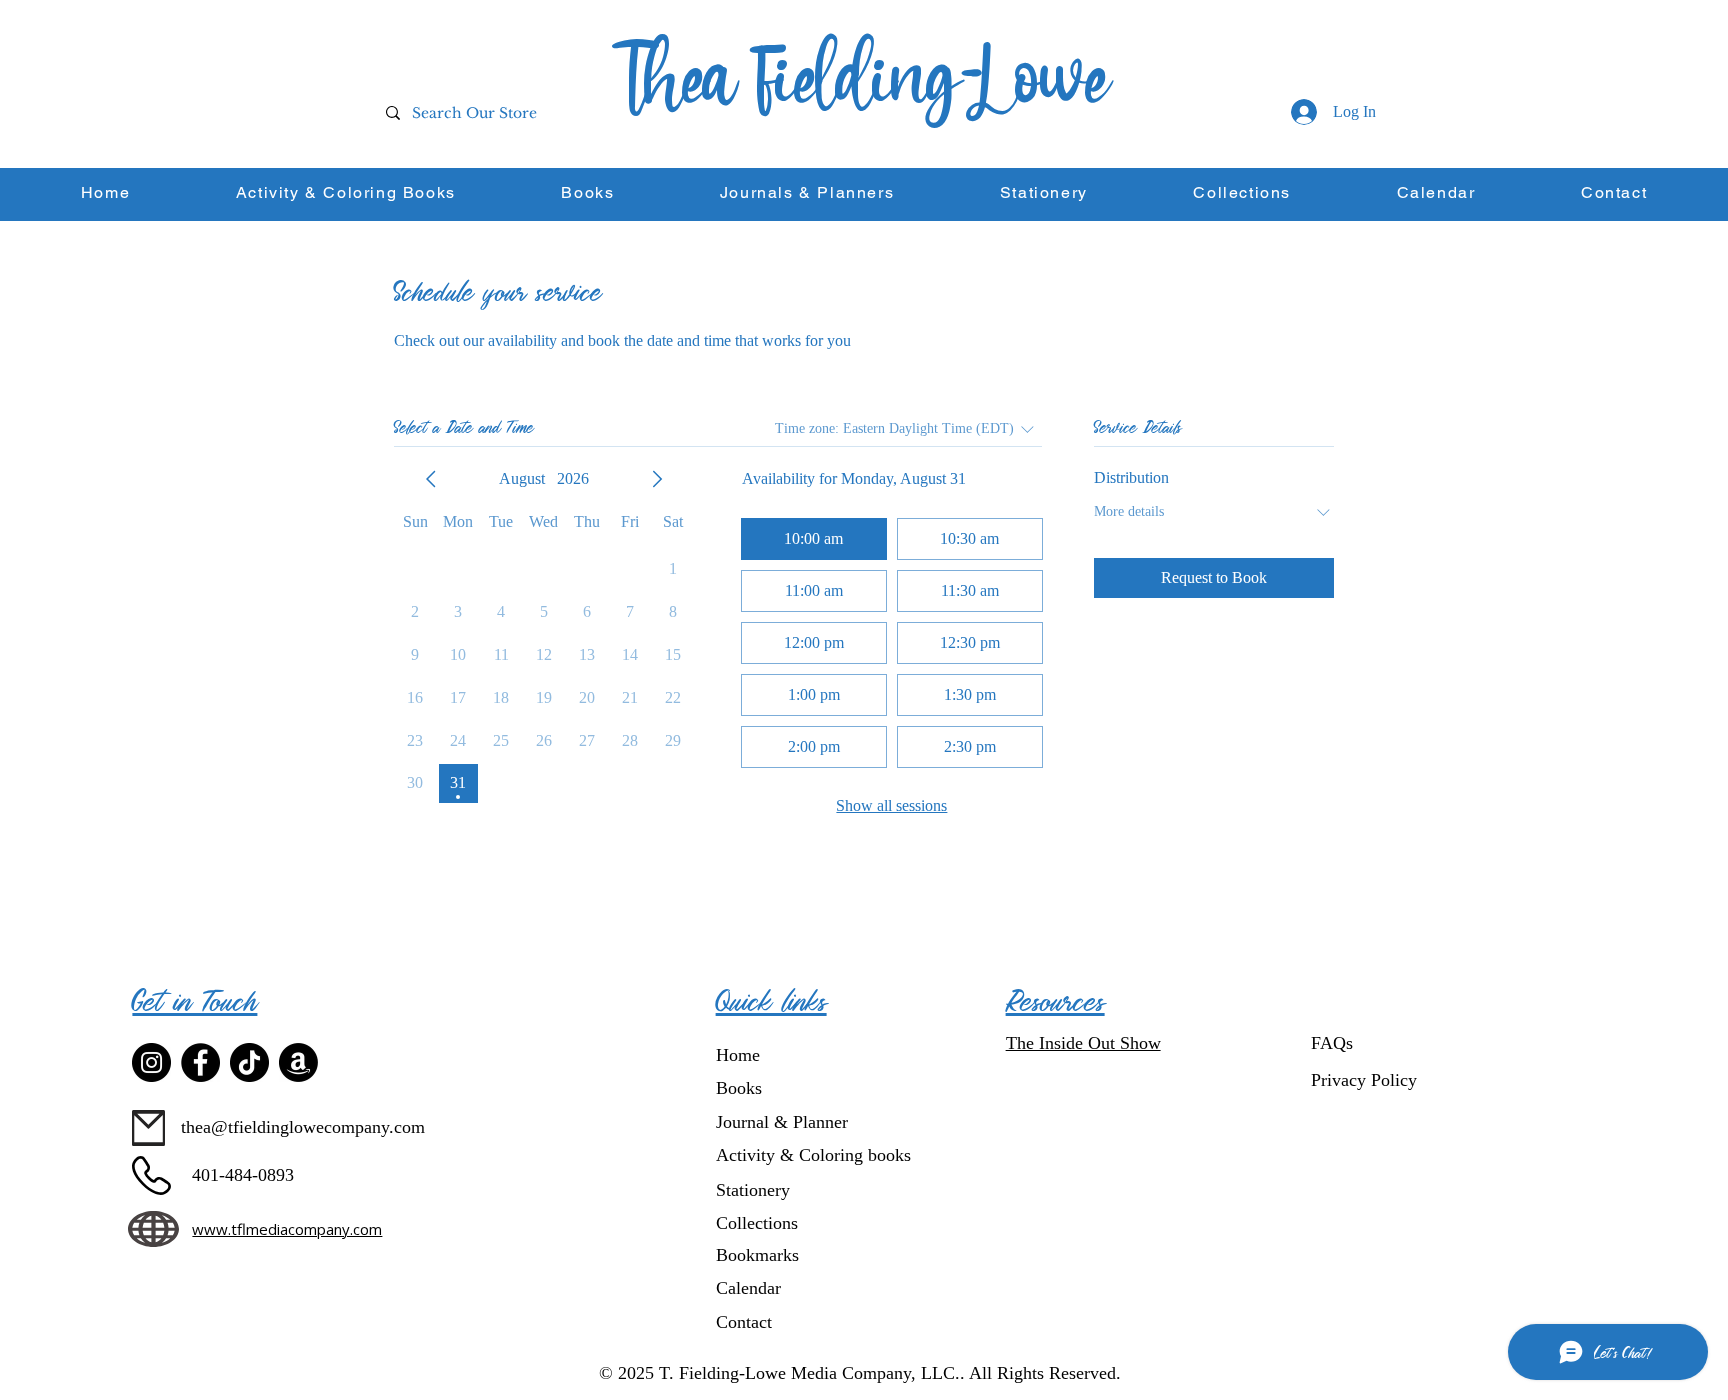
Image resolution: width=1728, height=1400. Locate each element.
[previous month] (431, 479)
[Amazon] (298, 1062)
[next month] (657, 479)
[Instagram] (151, 1062)
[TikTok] (249, 1062)
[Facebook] (200, 1062)
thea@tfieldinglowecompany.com (303, 1127)
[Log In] (1303, 112)
